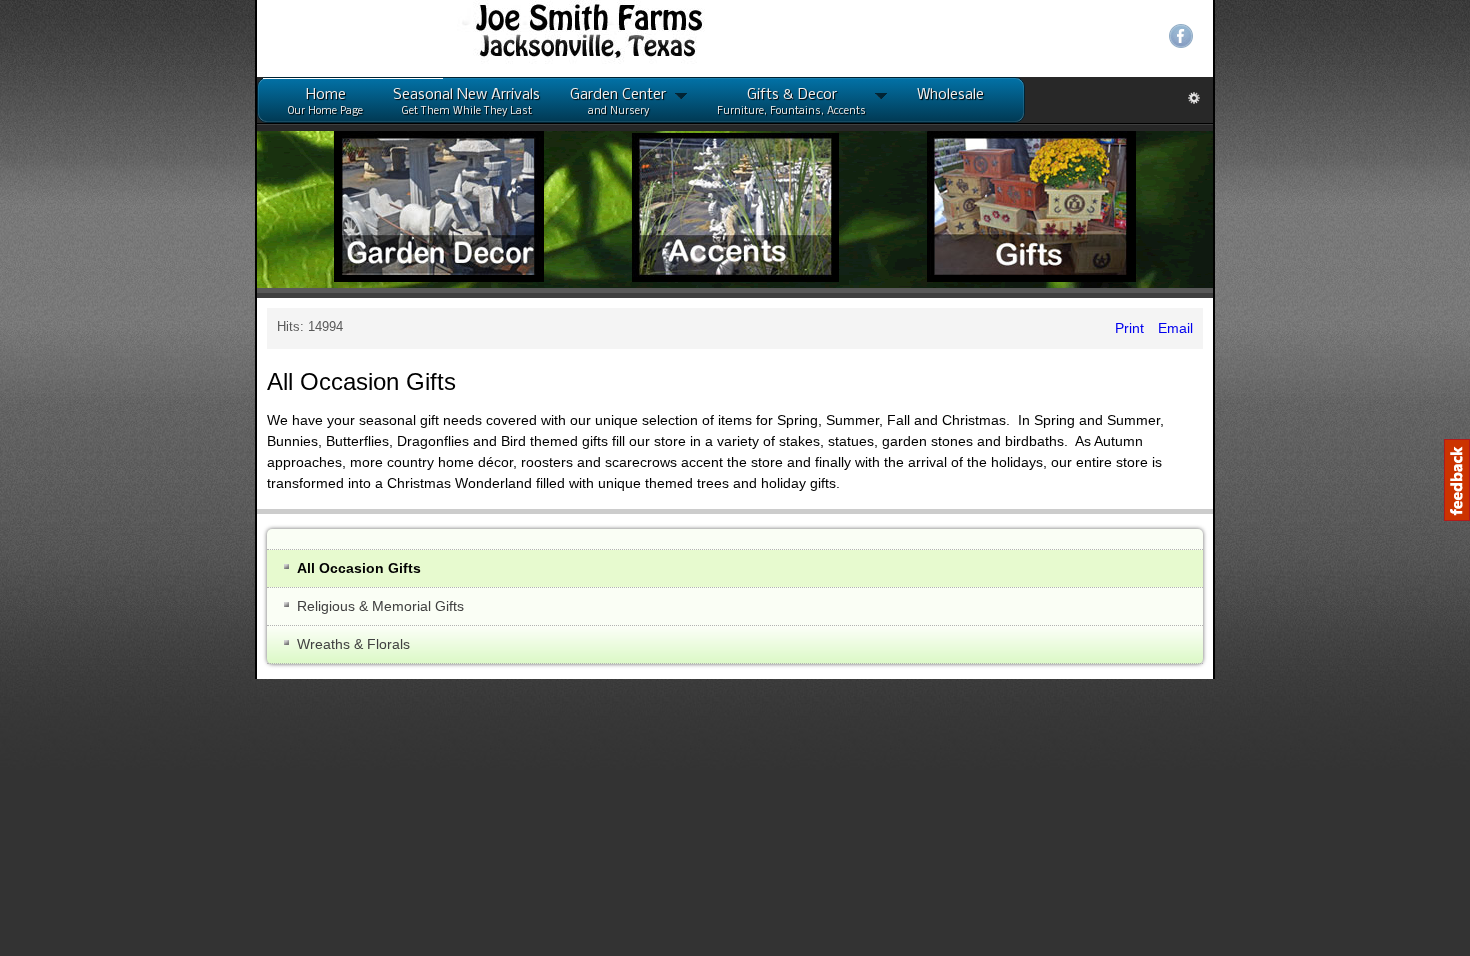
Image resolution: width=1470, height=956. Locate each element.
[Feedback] (1457, 480)
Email (1428, 328)
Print (1384, 328)
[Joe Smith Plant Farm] (234, 36)
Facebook (1436, 36)
